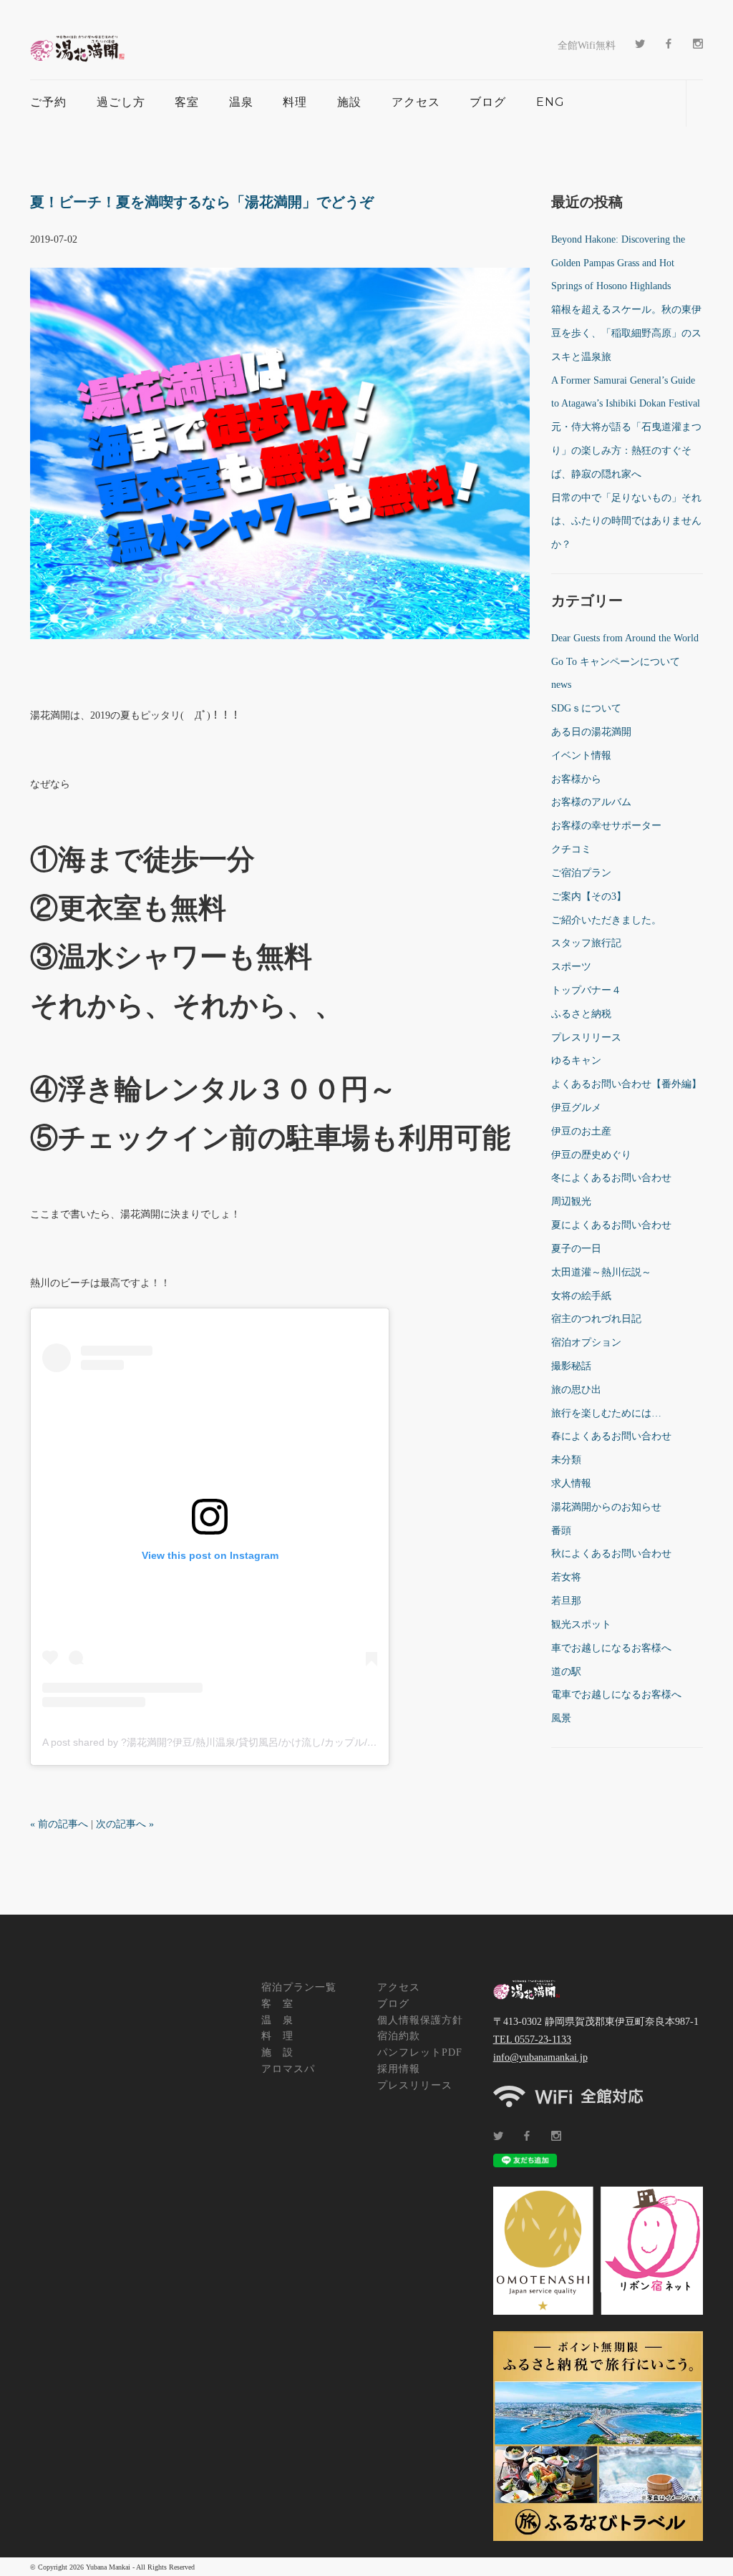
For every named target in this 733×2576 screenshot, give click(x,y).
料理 (295, 102)
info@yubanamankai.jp (540, 2057)
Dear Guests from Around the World (625, 638)
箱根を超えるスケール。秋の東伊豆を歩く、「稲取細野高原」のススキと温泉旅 (626, 333)
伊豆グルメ (576, 1108)
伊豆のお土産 (581, 1131)
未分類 (566, 1460)
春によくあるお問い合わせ (611, 1436)
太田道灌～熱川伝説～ (601, 1272)
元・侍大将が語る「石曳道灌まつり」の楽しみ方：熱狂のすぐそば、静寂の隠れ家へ (626, 451)
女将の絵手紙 (581, 1296)
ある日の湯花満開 (591, 732)
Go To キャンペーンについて (616, 662)
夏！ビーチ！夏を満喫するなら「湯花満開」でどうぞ (202, 202)
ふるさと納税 (581, 1014)
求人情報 (571, 1483)
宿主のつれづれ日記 (596, 1319)
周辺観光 (571, 1201)
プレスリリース (586, 1037)
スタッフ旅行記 (586, 943)
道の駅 (566, 1672)
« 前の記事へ (59, 1824)
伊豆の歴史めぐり (591, 1155)
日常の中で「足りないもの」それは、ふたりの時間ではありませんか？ (626, 521)
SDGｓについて (586, 708)
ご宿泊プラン (581, 873)
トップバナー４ (586, 990)
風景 (561, 1718)
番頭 (561, 1531)
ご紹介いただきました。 (606, 920)
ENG (550, 102)
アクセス (416, 102)
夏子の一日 (576, 1249)
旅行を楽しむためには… (606, 1413)
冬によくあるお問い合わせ (611, 1178)
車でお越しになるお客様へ (611, 1648)
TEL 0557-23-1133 (532, 2040)
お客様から (576, 779)
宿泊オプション (586, 1342)
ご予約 (48, 102)
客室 (187, 102)
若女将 (566, 1577)
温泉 (241, 102)
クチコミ (571, 849)
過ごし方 (121, 102)
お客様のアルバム (591, 802)
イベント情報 (581, 755)
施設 (349, 102)
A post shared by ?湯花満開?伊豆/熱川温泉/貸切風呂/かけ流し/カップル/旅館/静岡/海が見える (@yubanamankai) (296, 1742)
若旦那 (566, 1601)
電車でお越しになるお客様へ (616, 1695)
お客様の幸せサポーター (606, 826)
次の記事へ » (125, 1824)
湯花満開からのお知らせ (606, 1507)
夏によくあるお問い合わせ (611, 1225)
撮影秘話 (571, 1366)
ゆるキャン (576, 1060)
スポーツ (571, 967)
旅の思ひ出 (576, 1390)
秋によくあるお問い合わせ (611, 1554)
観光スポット (581, 1624)
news (561, 685)
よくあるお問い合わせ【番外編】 (626, 1084)
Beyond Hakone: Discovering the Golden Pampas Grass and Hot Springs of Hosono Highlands (618, 263)
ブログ (488, 102)
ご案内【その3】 (589, 896)
